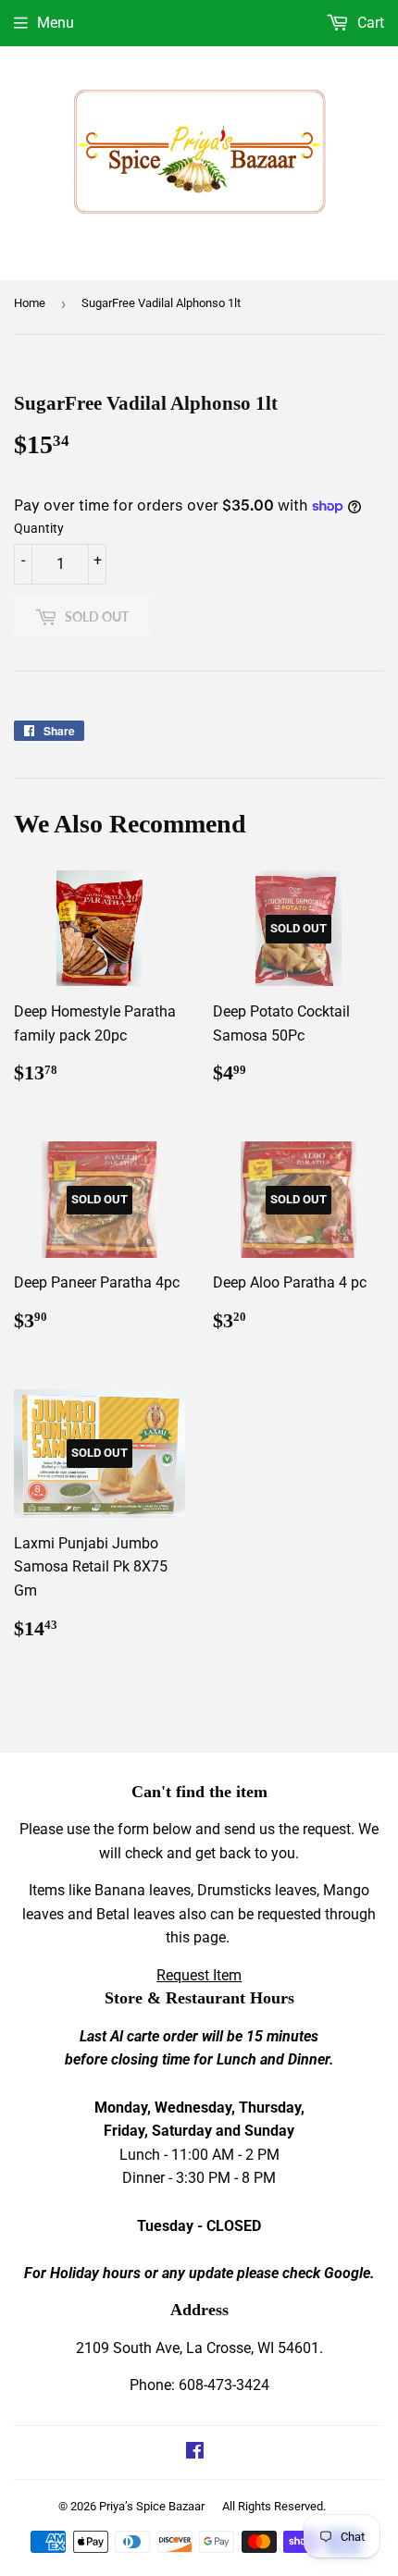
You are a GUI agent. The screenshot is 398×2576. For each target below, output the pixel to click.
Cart (369, 23)
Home (30, 303)
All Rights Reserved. (274, 2506)
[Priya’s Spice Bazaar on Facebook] (195, 2453)
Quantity (39, 528)
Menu (56, 23)
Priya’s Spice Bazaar (152, 2506)
